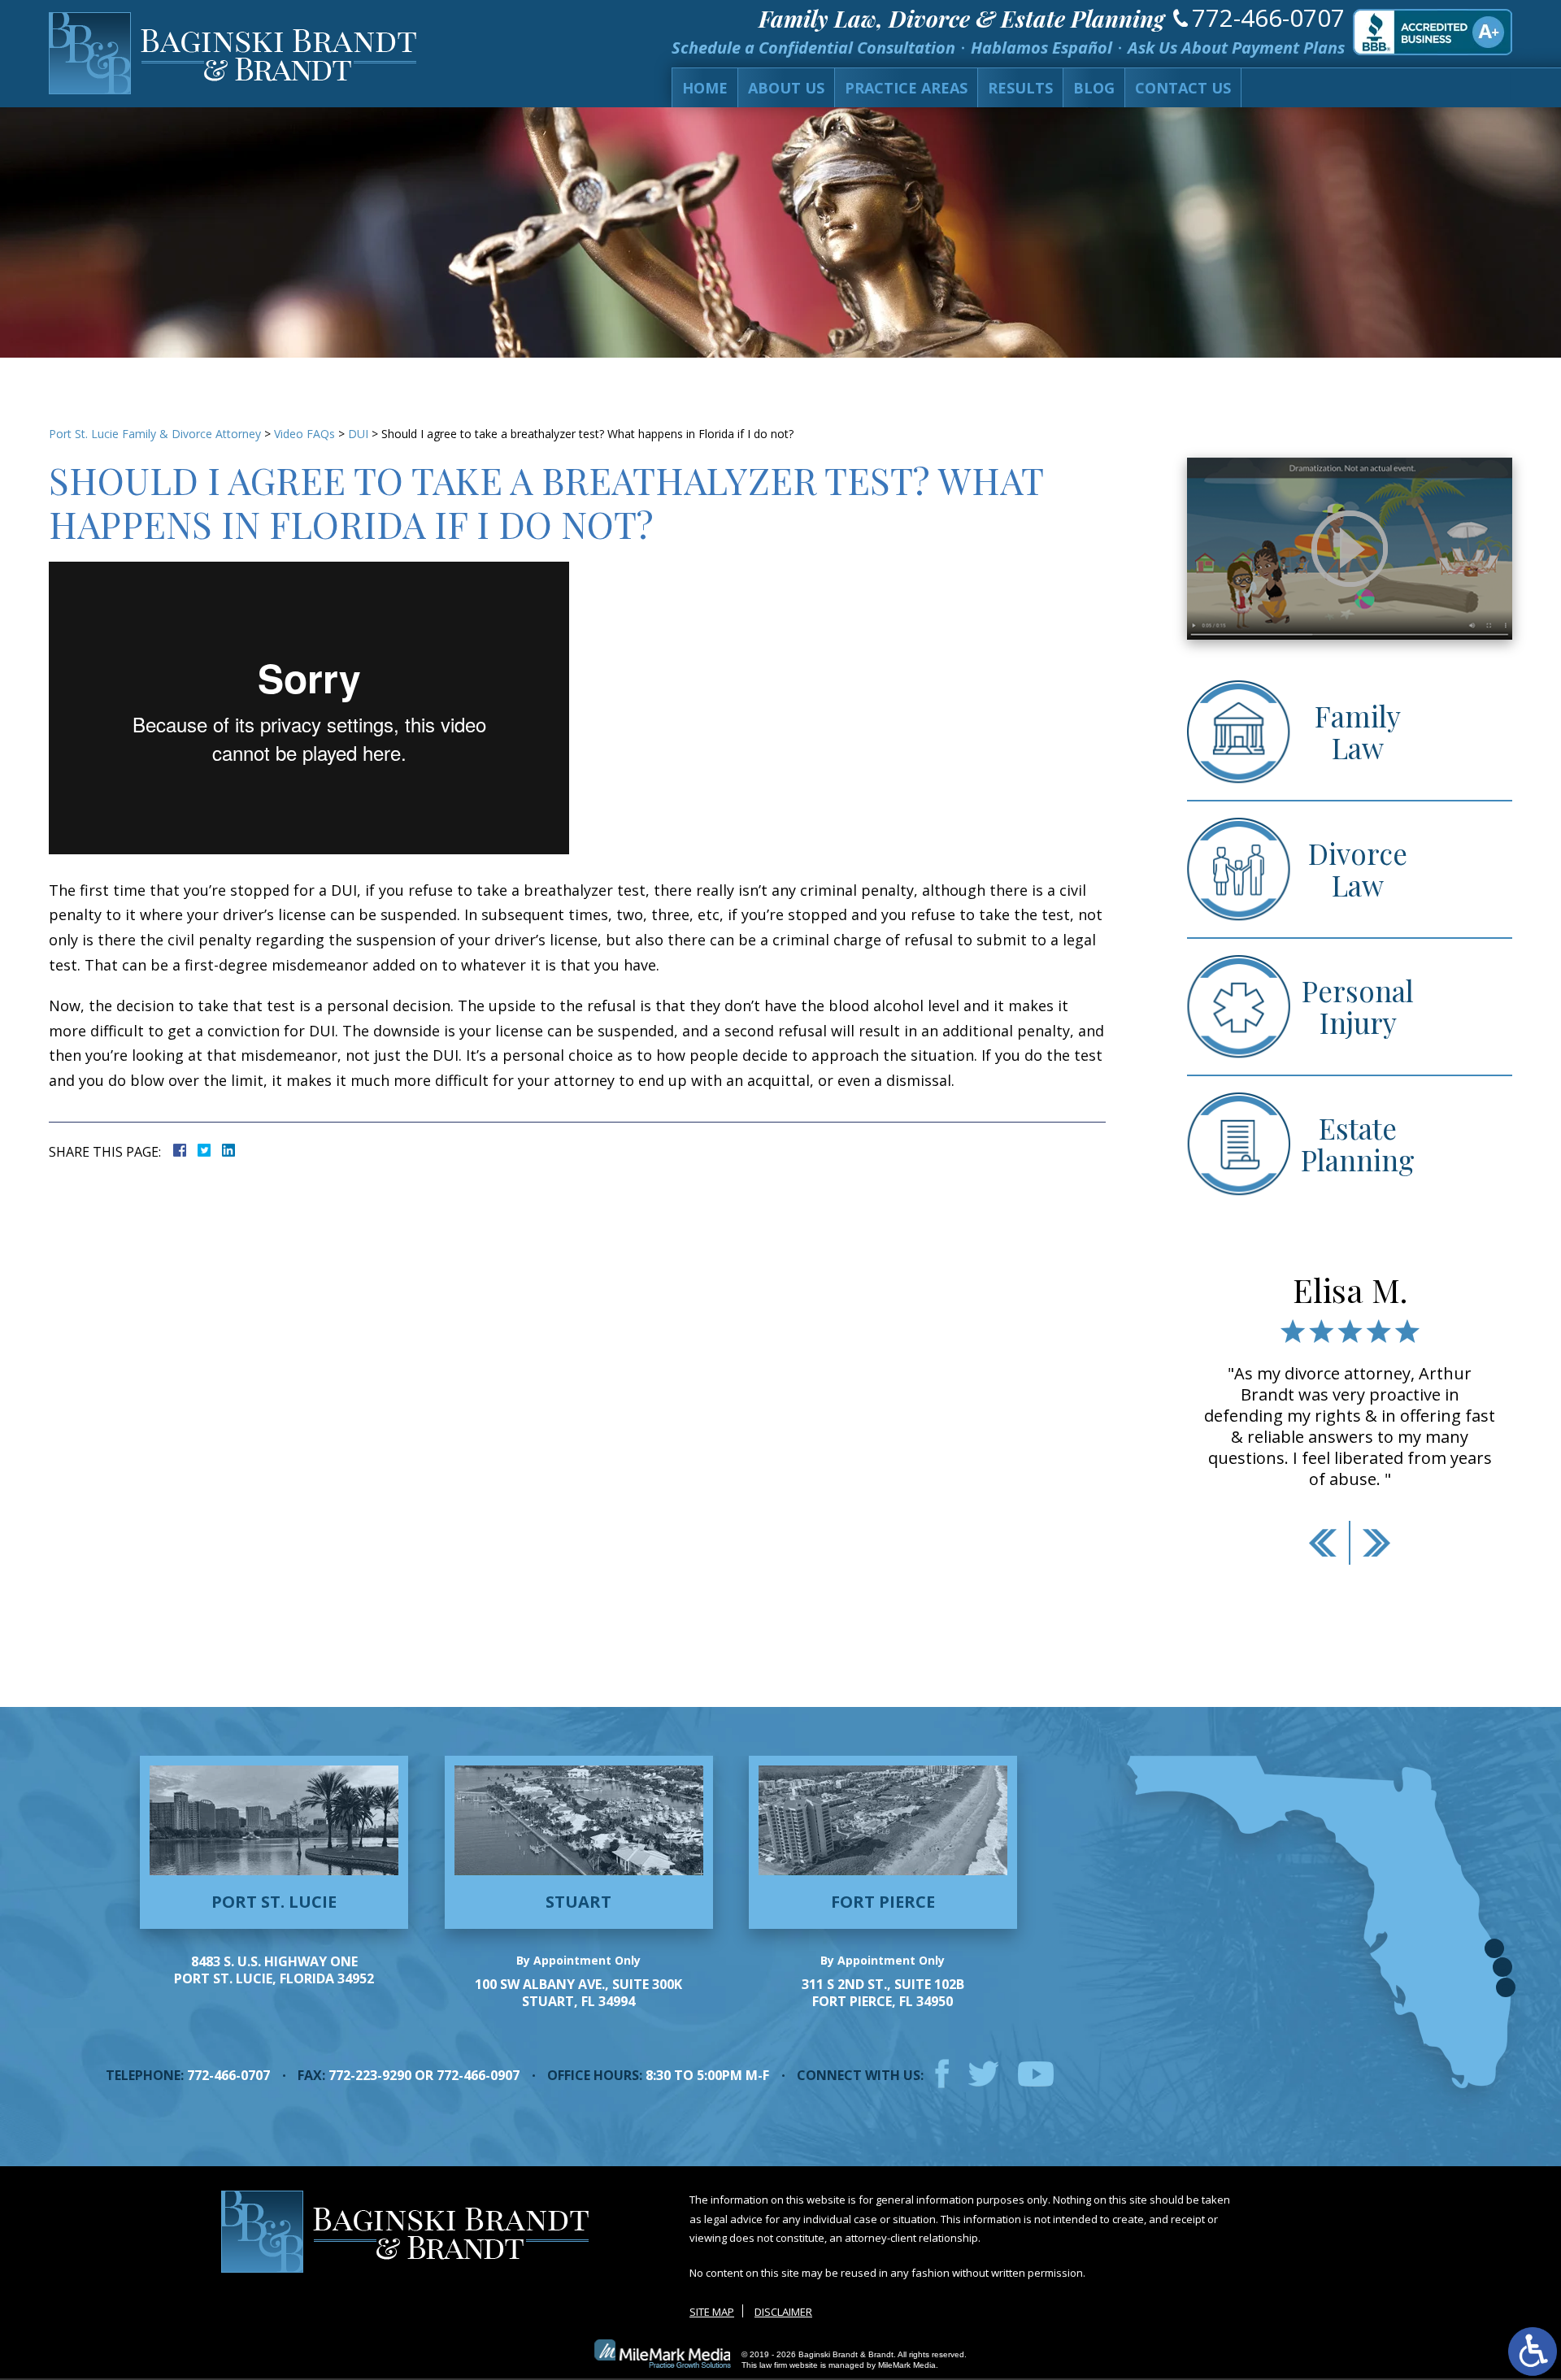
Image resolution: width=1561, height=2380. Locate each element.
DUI (358, 434)
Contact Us (1183, 88)
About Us (786, 88)
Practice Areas (906, 88)
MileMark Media (907, 2365)
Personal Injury (1358, 1006)
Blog (1094, 88)
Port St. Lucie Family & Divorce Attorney (155, 434)
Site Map (712, 2312)
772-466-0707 (1268, 17)
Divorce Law (1358, 869)
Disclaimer (783, 2312)
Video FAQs (304, 434)
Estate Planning (1358, 1144)
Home (705, 88)
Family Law (1358, 732)
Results (1020, 88)
